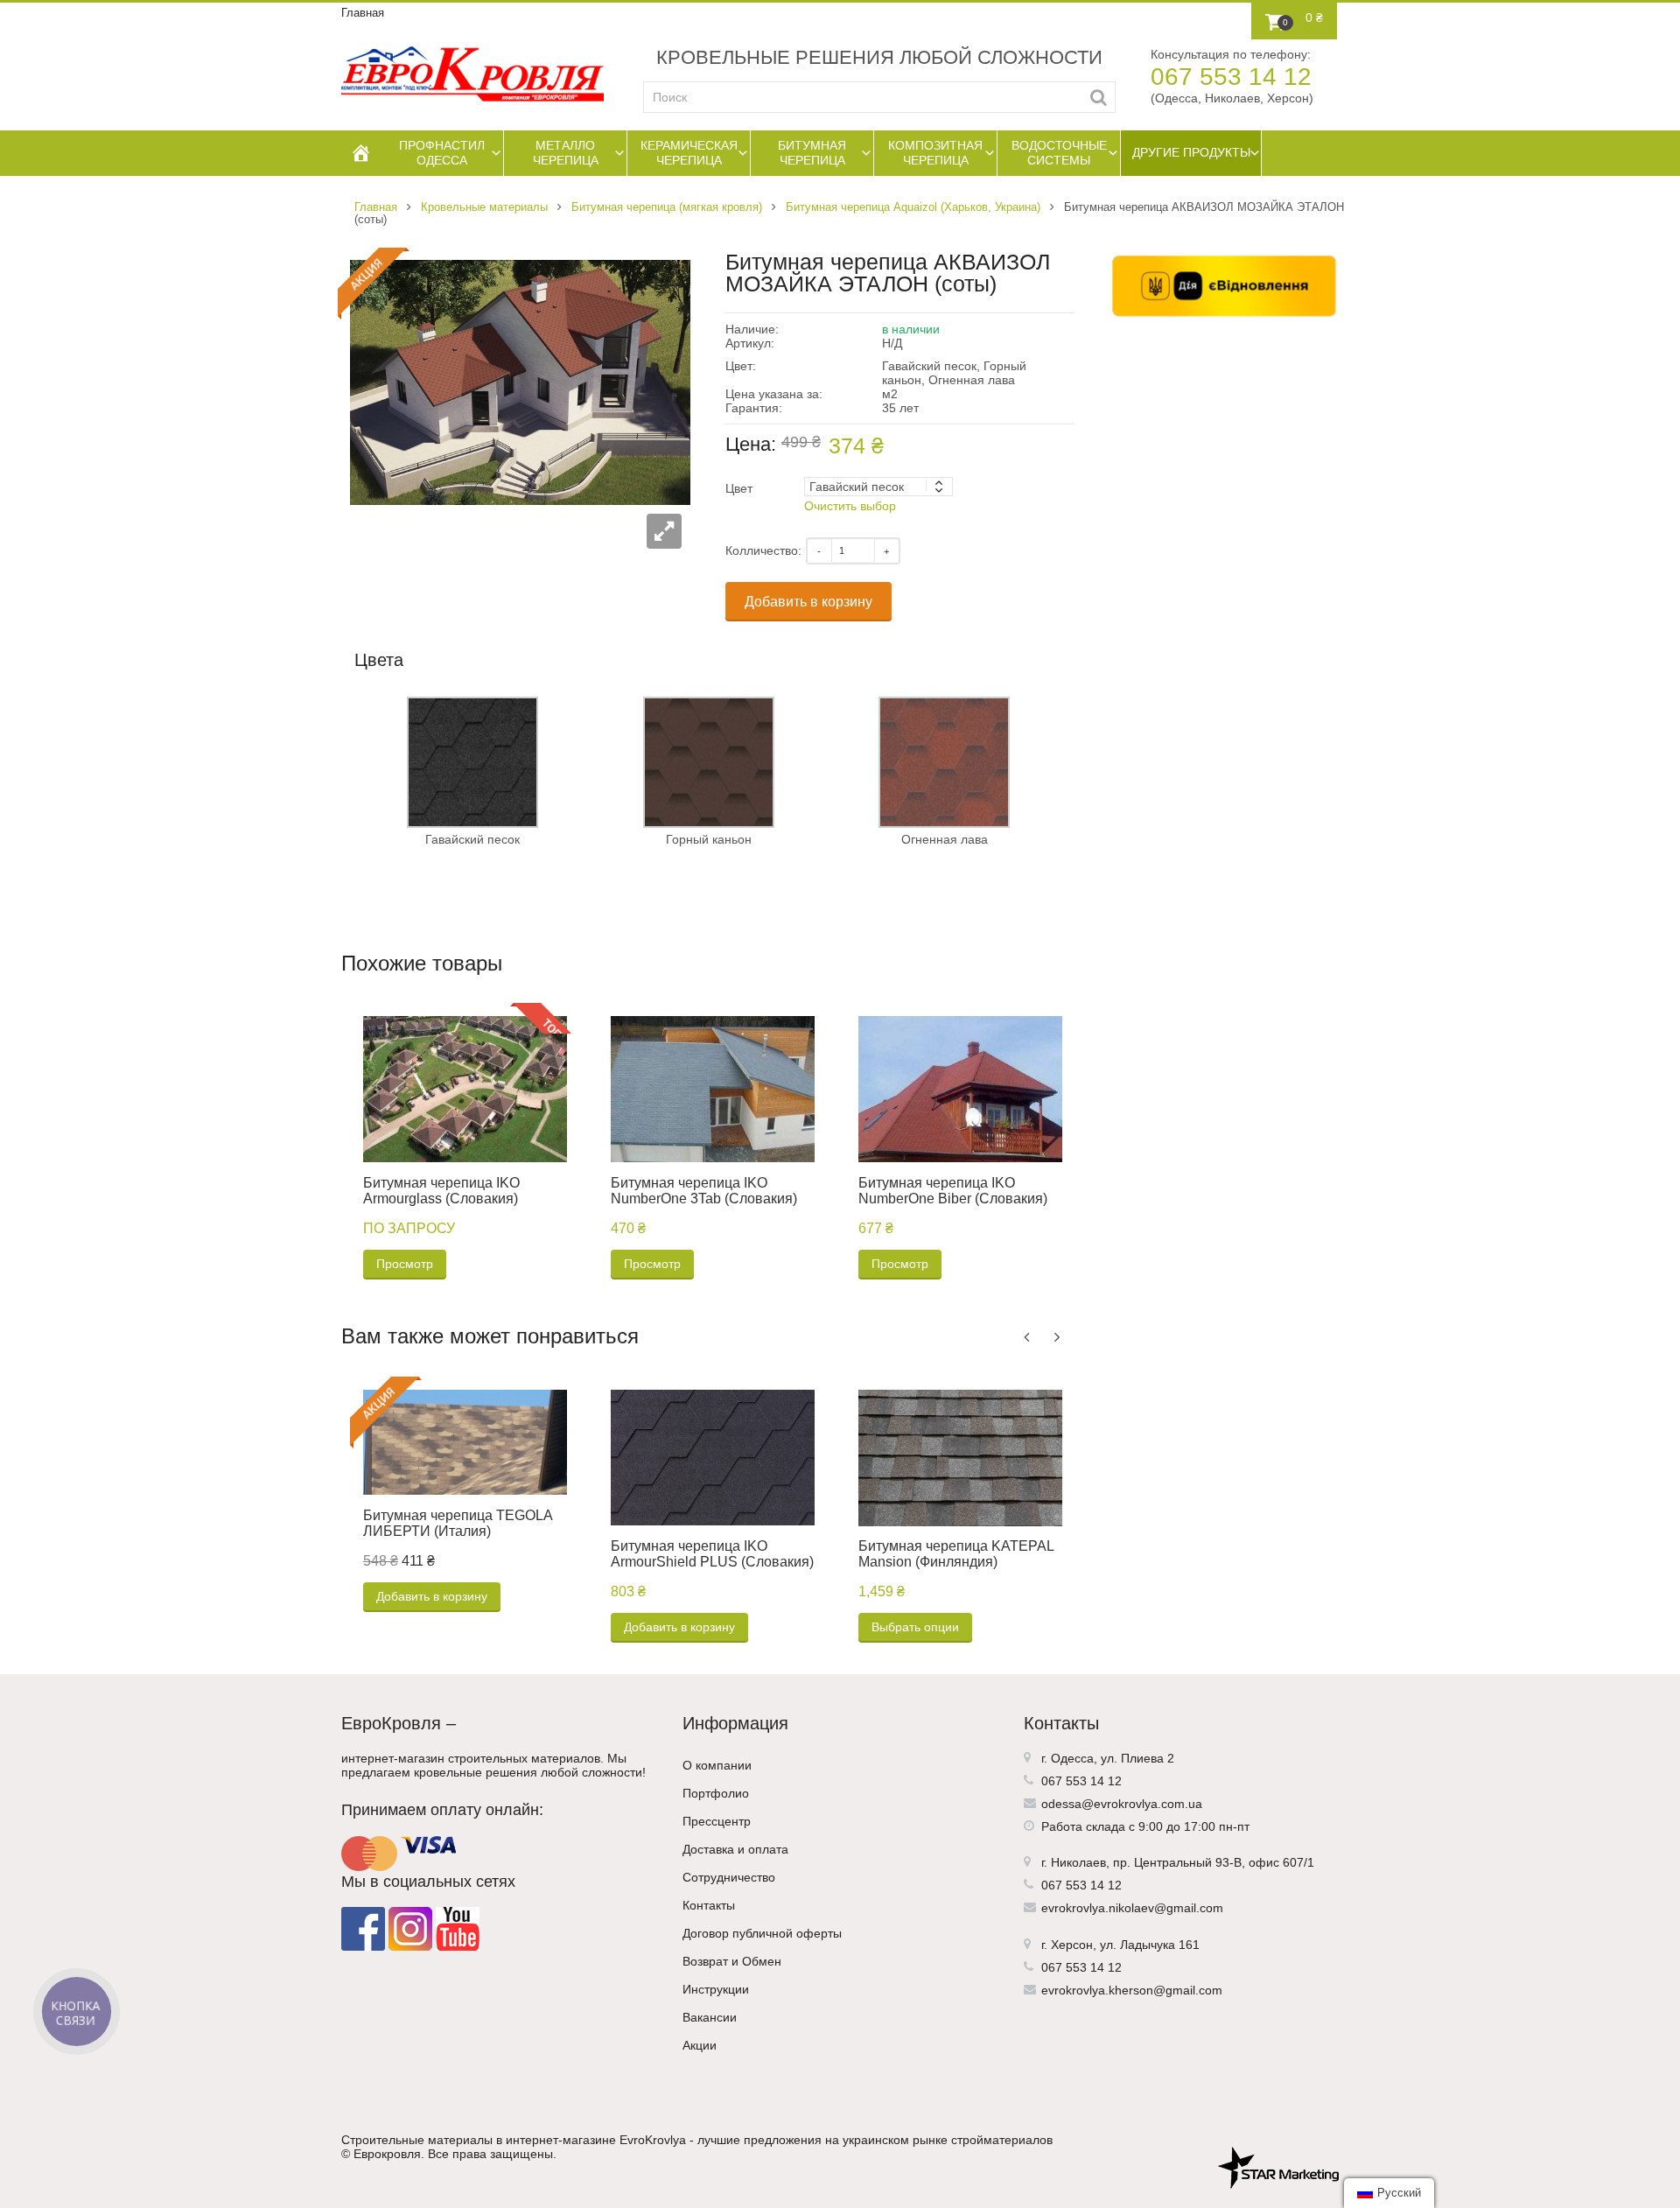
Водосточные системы (1059, 153)
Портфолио (716, 1793)
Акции (700, 2045)
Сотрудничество (729, 1877)
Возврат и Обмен (732, 1961)
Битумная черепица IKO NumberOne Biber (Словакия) (953, 1191)
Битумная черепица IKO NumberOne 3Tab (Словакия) (704, 1191)
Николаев (1078, 1862)
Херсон (1072, 1945)
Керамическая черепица (689, 153)
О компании (717, 1765)
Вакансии (710, 2017)
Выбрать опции (915, 1627)
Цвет (739, 488)
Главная (363, 13)
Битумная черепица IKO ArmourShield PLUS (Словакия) (712, 1554)
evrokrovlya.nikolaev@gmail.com (1132, 1908)
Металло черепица (566, 153)
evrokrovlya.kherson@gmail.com (1132, 1990)
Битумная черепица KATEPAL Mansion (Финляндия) (956, 1554)
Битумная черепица (812, 153)
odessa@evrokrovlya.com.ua (1122, 1804)
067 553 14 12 (1231, 77)
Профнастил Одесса (442, 153)
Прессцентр (717, 1821)
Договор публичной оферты (762, 1933)
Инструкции (716, 1989)
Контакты (709, 1905)
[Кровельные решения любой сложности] (472, 74)
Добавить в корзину (808, 602)
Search (1099, 97)
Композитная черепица (935, 153)
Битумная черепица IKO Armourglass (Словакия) (441, 1191)
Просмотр (405, 1264)
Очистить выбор (850, 506)
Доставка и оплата (735, 1849)
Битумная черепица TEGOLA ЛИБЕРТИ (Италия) (458, 1523)
